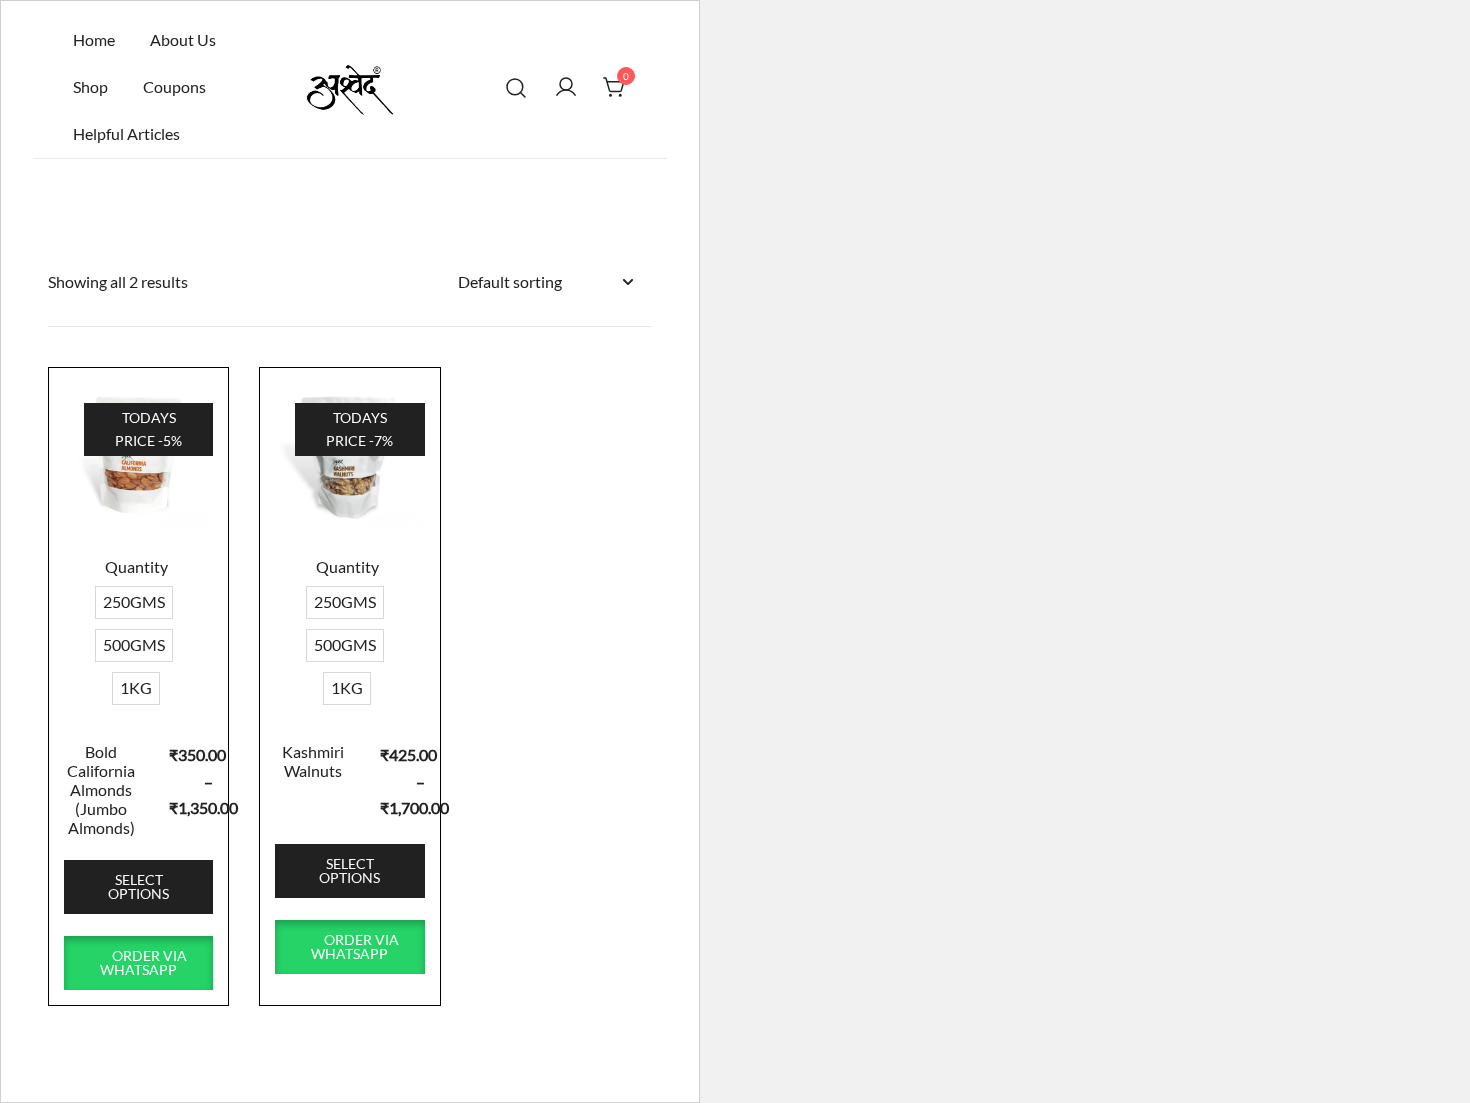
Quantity (136, 566)
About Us (183, 39)
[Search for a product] (516, 87)
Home (94, 39)
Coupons (174, 86)
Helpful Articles (126, 133)
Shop (90, 86)
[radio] (134, 602)
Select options (138, 886)
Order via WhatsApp (143, 962)
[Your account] (566, 87)
